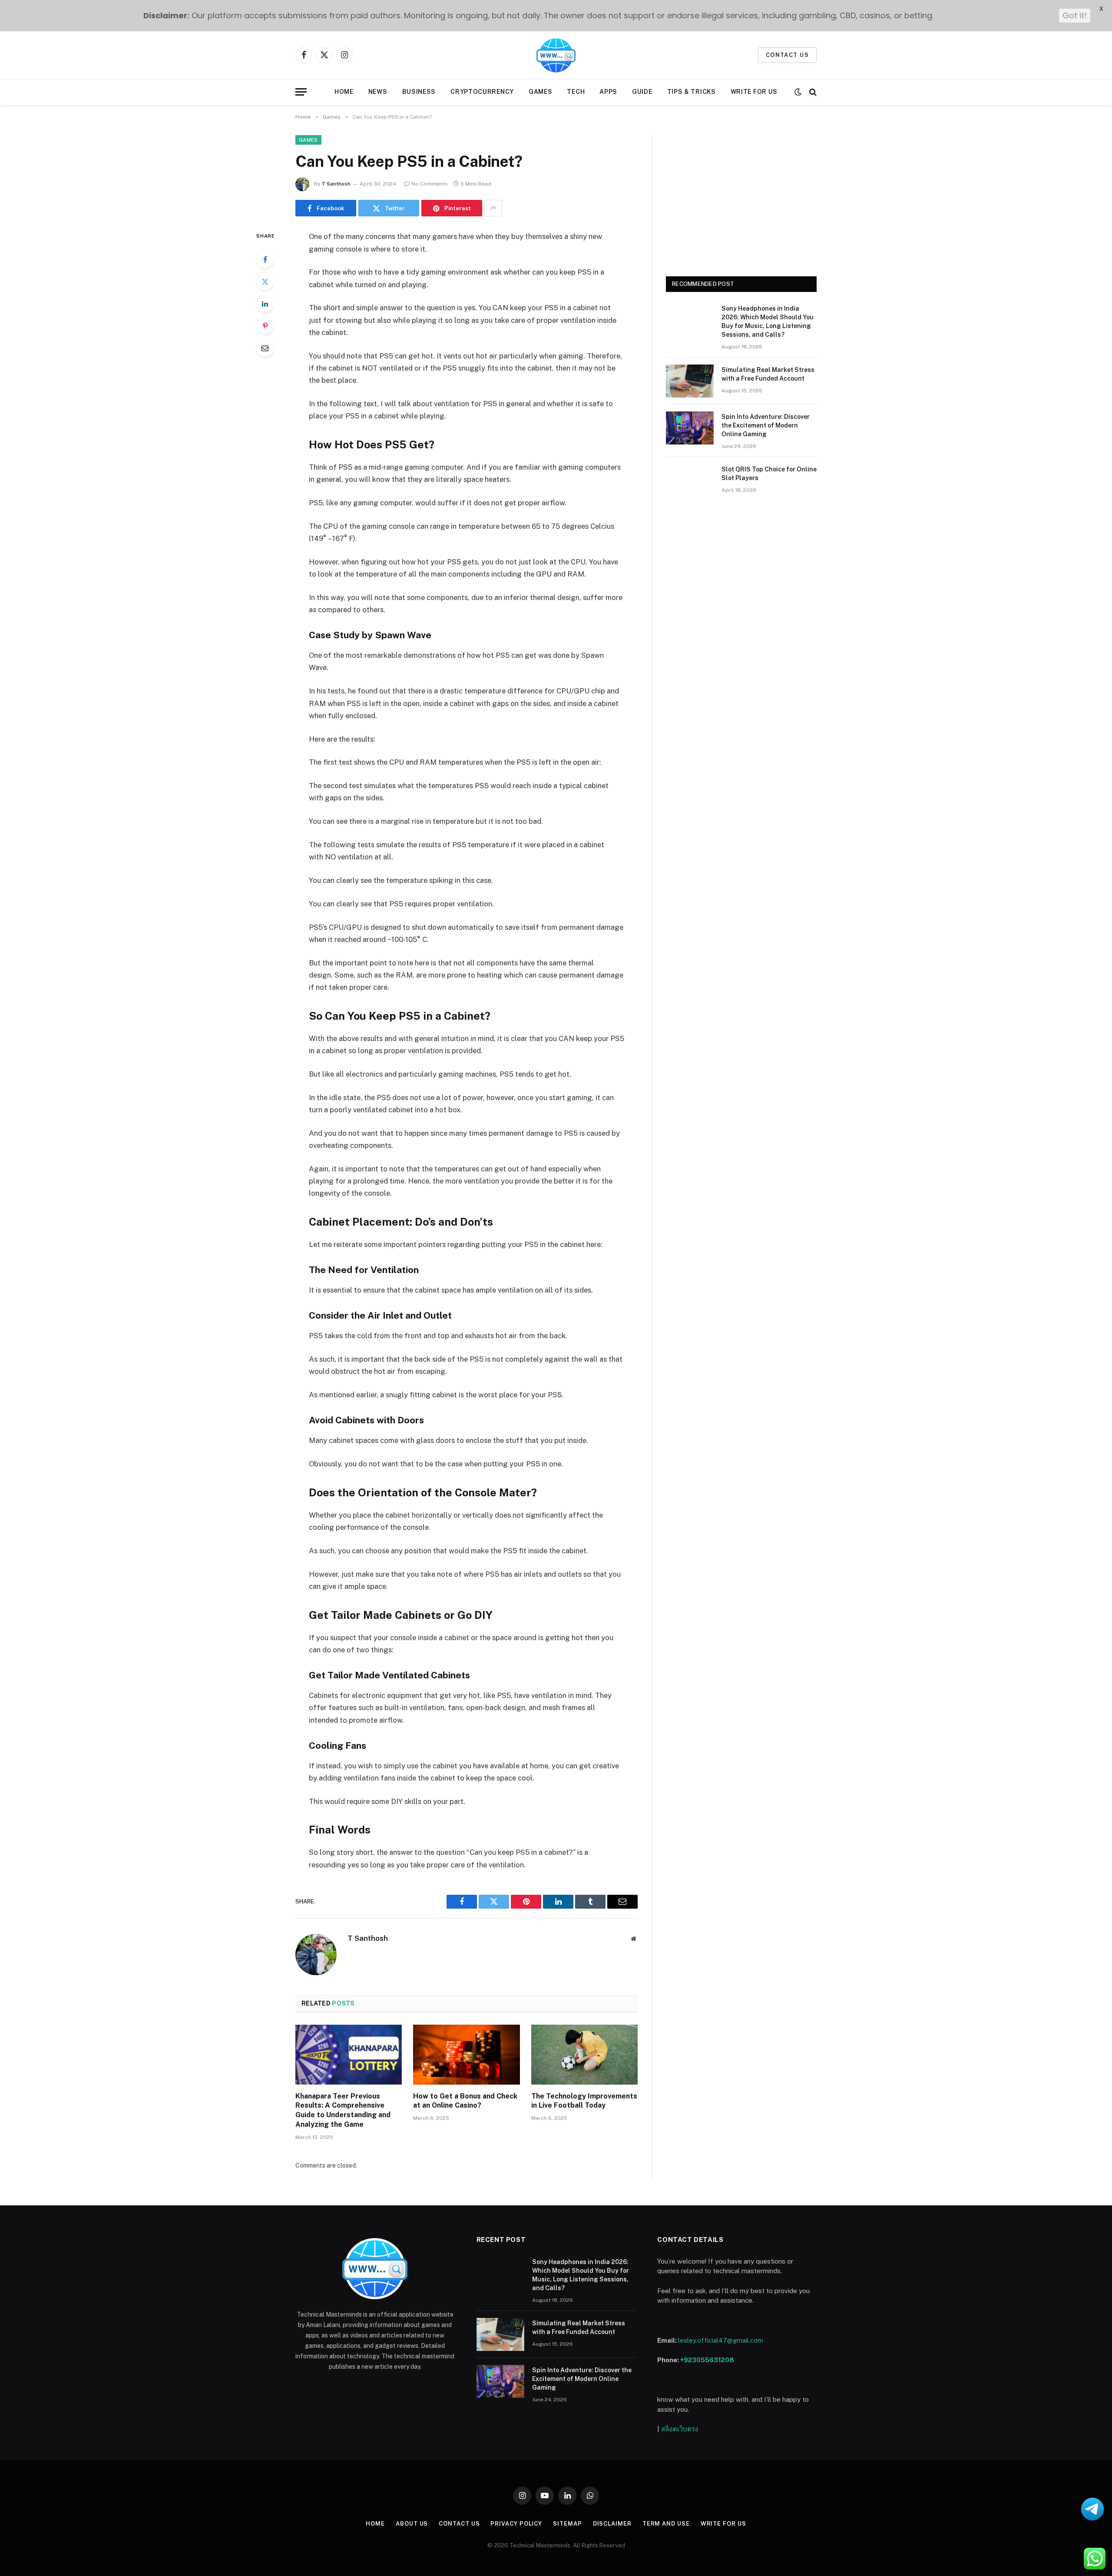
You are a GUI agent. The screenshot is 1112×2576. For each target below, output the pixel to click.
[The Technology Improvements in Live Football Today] (584, 2055)
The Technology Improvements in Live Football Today (584, 2101)
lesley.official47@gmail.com (721, 2340)
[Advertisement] (741, 196)
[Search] (812, 92)
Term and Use (666, 2524)
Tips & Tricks (692, 92)
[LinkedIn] (265, 304)
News (378, 92)
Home (344, 92)
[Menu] (301, 92)
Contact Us (459, 2524)
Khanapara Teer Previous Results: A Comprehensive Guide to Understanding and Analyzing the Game (343, 2110)
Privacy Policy (516, 2524)
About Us (412, 2524)
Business (419, 92)
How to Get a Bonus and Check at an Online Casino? (465, 2101)
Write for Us (754, 92)
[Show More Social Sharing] (493, 208)
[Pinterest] (265, 326)
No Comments (430, 184)
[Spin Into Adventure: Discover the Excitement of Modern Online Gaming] (690, 428)
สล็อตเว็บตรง (680, 2429)
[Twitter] (265, 282)
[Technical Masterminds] (556, 55)
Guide (642, 92)
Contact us (787, 55)
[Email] (265, 348)
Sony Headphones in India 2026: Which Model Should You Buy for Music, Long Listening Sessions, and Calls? (768, 322)
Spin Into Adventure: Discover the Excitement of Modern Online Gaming (766, 425)
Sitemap (567, 2524)
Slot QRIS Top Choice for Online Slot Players (769, 474)
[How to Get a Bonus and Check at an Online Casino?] (466, 2055)
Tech (576, 92)
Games (541, 92)
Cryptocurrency (482, 92)
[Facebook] (265, 259)
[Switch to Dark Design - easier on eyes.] (798, 92)
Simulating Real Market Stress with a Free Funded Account (768, 374)
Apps (608, 92)
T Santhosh (336, 184)
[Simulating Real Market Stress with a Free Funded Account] (690, 381)
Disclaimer (612, 2524)
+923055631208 (707, 2360)
